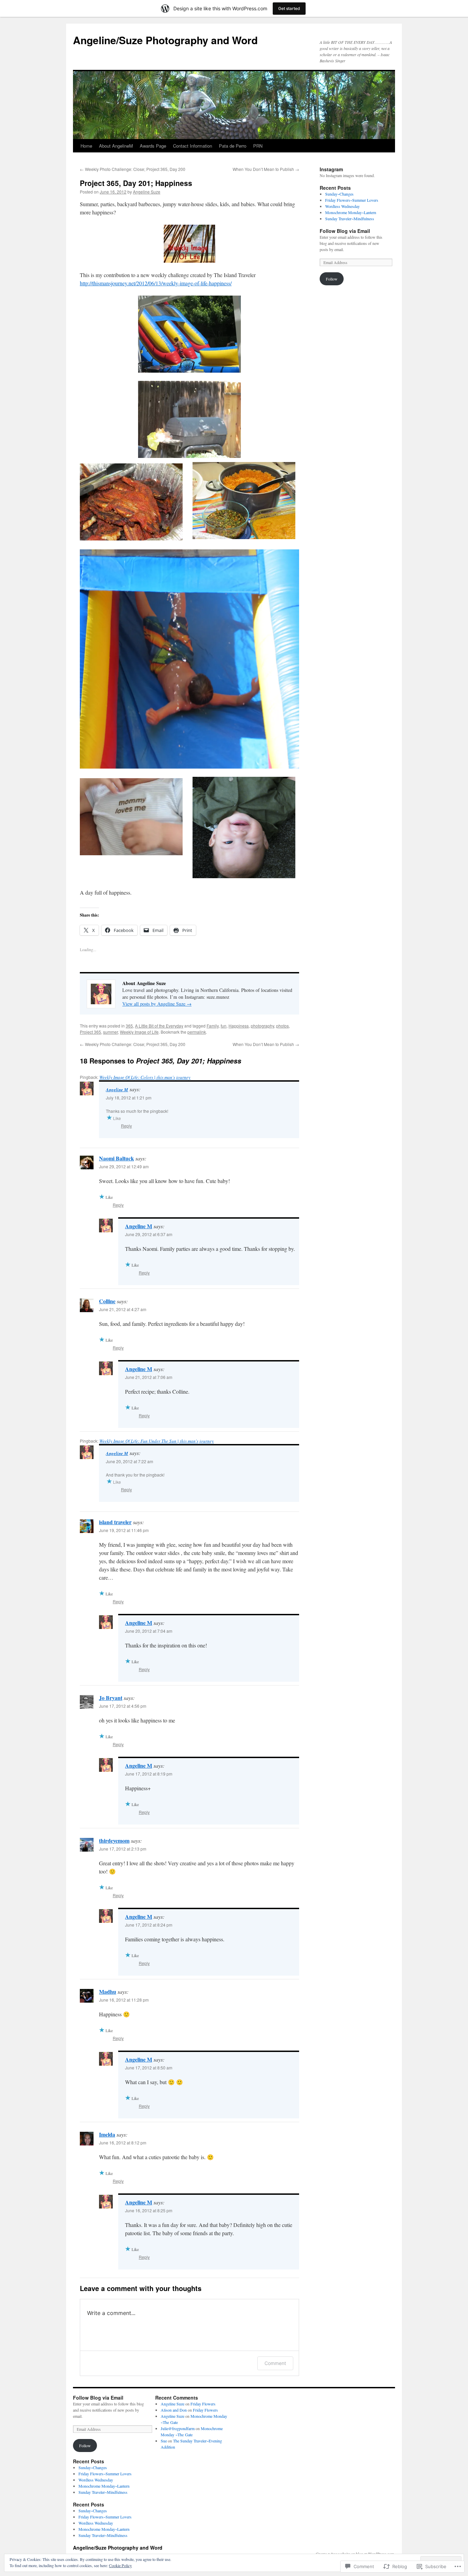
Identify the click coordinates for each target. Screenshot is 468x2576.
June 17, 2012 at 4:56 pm (123, 1706)
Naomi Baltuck (116, 1158)
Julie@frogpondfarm (178, 2428)
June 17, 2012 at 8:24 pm (149, 1925)
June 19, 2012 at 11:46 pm (124, 1530)
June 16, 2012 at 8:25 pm (149, 2210)
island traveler (115, 1522)
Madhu (108, 1992)
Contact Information (193, 146)
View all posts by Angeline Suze (157, 1004)
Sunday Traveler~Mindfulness (350, 219)
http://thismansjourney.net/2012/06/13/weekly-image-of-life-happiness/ (156, 283)
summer (110, 1032)
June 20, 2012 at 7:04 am (149, 1631)
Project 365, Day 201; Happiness (136, 183)
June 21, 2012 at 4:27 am (123, 1309)
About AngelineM (116, 146)
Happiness (239, 1026)
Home (86, 146)
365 (129, 1026)
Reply (126, 1126)
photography (262, 1026)
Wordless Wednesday (342, 206)
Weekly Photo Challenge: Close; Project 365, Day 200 (133, 169)
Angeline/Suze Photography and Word (165, 40)
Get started (289, 8)
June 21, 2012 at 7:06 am (149, 1377)
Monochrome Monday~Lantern (351, 212)
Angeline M (117, 1090)
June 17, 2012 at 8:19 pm (149, 1774)
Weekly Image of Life (139, 1032)
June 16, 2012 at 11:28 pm (124, 2000)
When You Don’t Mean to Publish (266, 169)
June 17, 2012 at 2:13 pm (123, 1849)
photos (282, 1026)
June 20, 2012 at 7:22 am (130, 1461)
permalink (197, 1032)
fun (224, 1026)
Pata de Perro (233, 146)
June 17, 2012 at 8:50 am (149, 2068)
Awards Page (153, 146)
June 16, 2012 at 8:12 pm (123, 2143)
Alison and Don (174, 2410)
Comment (275, 2363)
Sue (164, 2441)
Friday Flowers (203, 2404)
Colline (107, 1301)
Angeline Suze (147, 192)
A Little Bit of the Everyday (159, 1026)
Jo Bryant (111, 1698)
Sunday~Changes (339, 194)
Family (213, 1026)
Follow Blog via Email (345, 231)
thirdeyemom (114, 1840)
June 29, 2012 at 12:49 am (124, 1166)
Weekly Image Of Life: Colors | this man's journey (145, 1077)
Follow (332, 279)
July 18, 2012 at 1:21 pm (129, 1098)
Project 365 (90, 1032)
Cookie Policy (120, 2565)
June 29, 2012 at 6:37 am (149, 1234)
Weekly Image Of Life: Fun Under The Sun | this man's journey (157, 1441)
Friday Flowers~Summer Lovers (352, 200)
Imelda (107, 2134)
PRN (258, 146)
